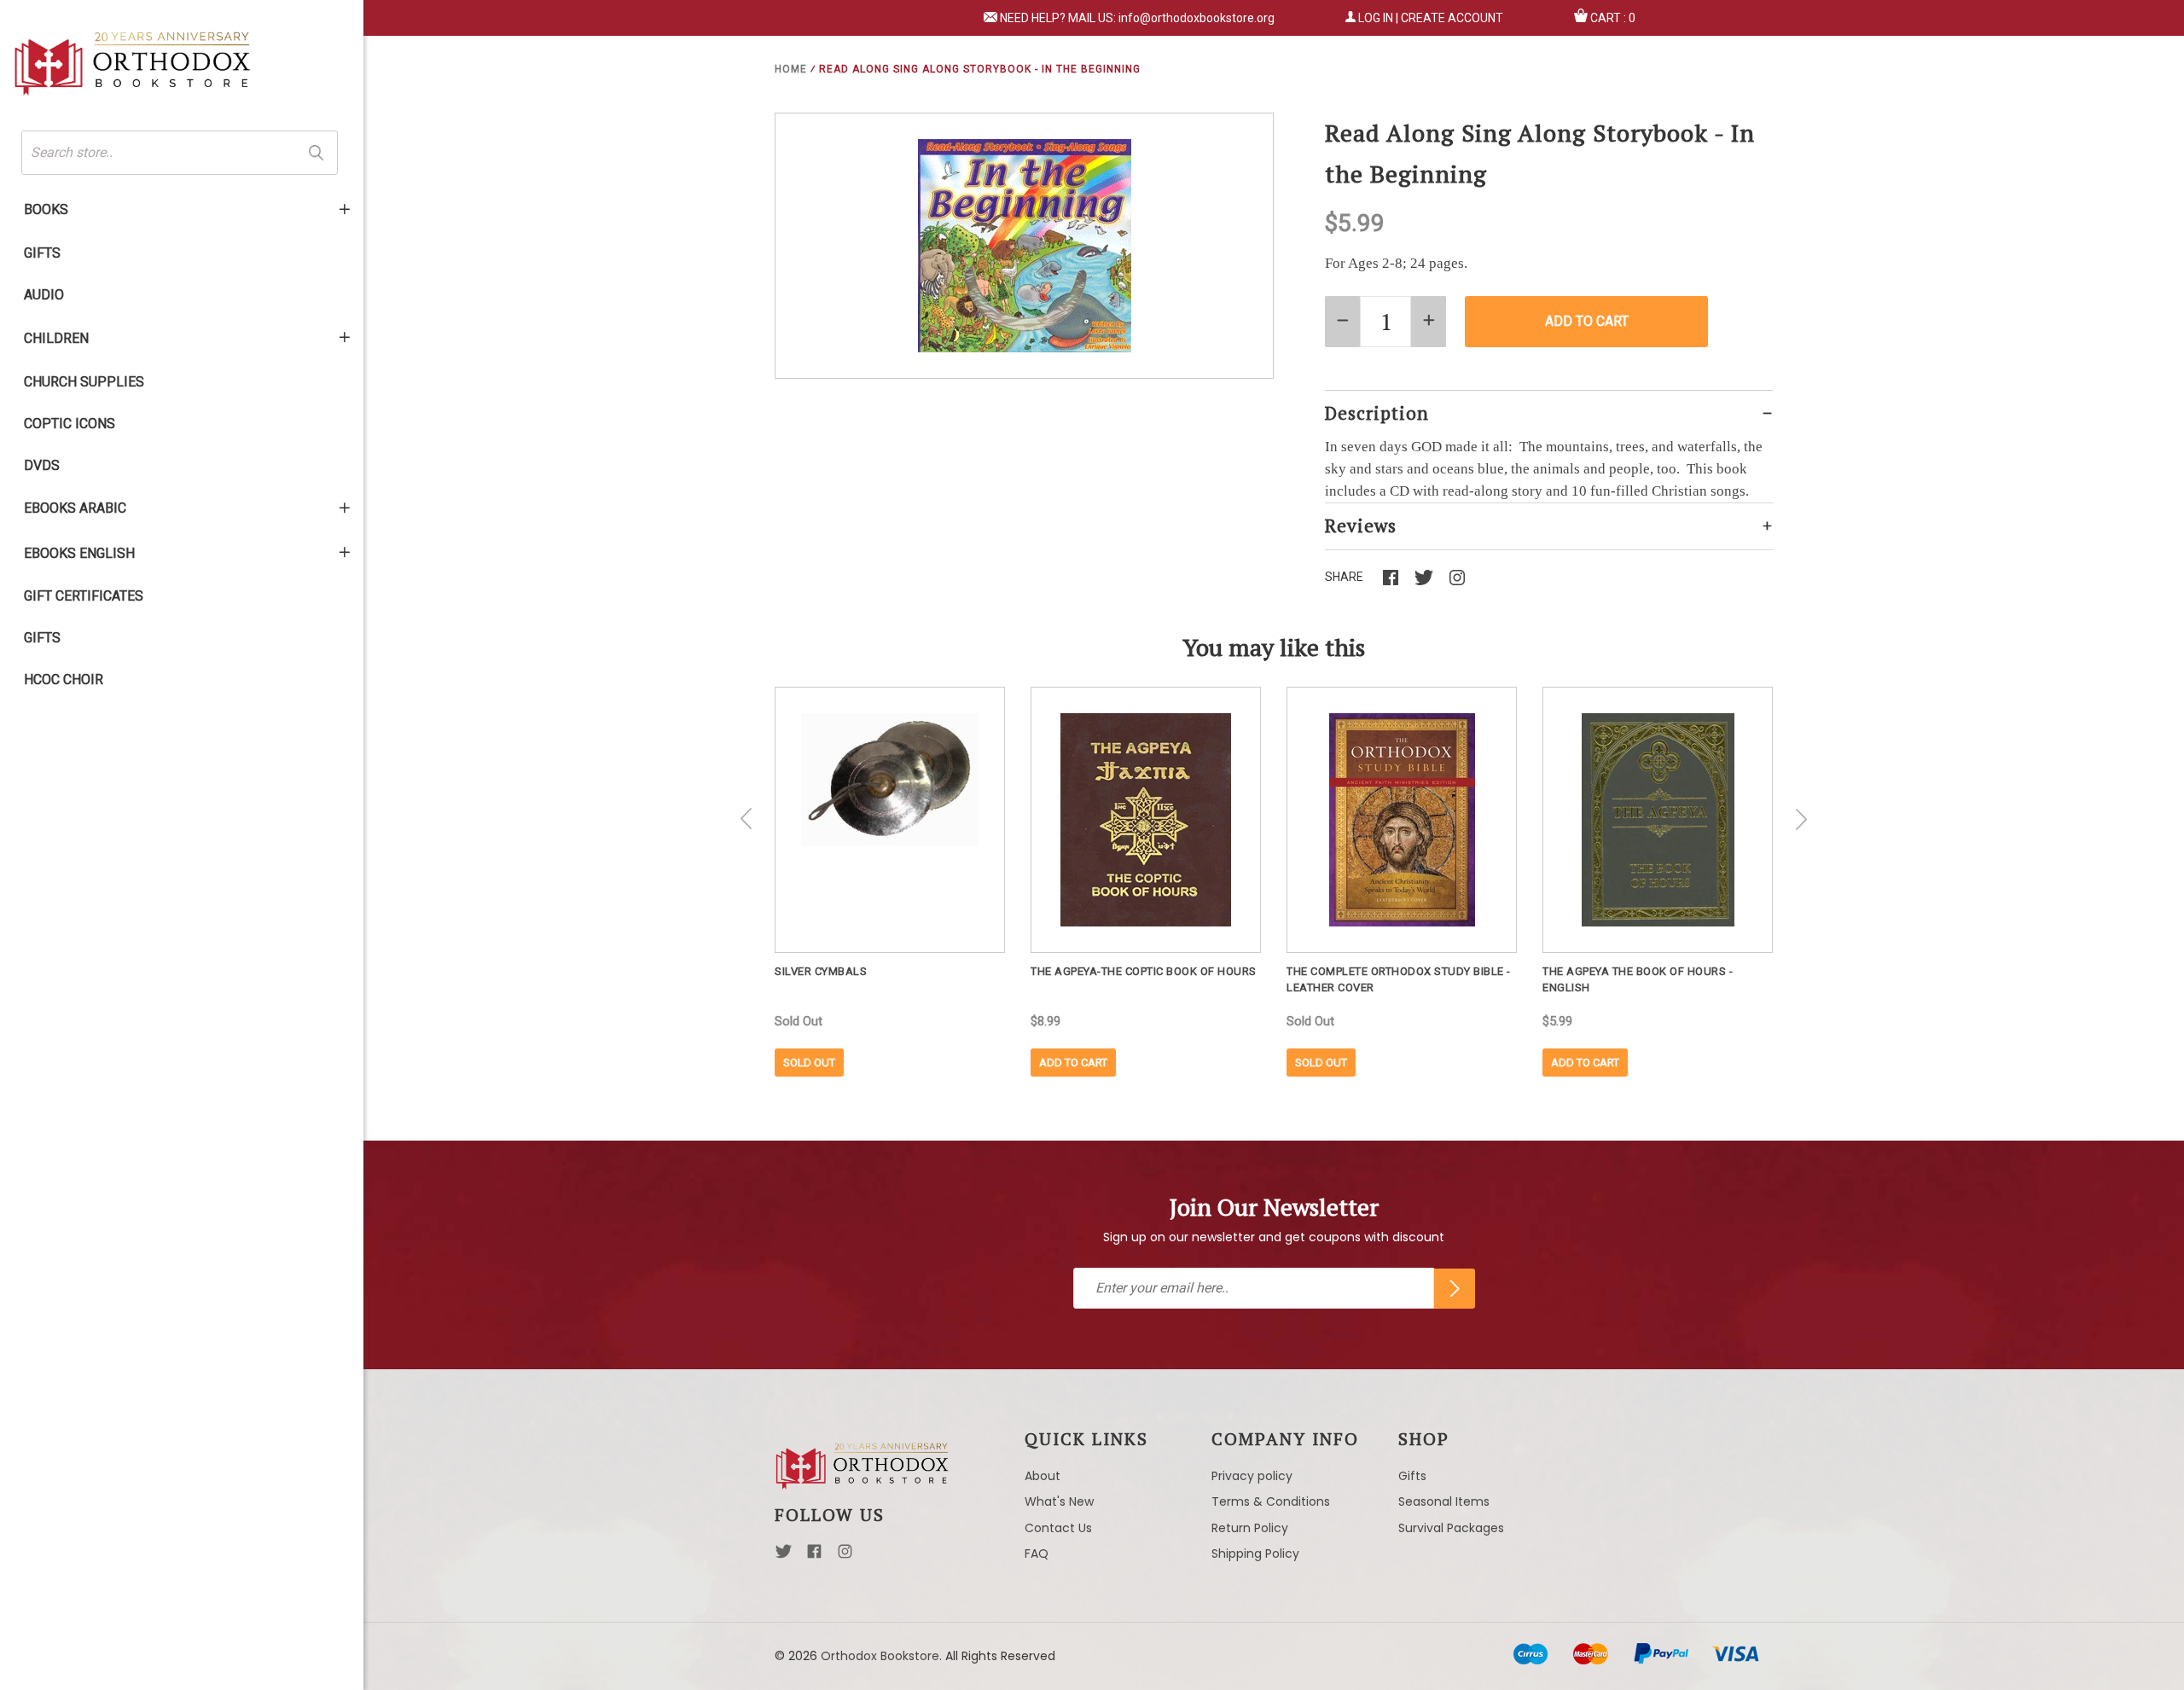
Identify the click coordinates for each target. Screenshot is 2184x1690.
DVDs (42, 465)
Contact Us (1058, 1528)
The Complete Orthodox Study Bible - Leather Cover (1399, 979)
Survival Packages (1451, 1528)
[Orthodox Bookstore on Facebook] (814, 1556)
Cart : (1613, 18)
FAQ (1037, 1554)
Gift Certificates (84, 596)
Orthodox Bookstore (880, 1656)
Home (791, 69)
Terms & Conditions (1271, 1501)
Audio (44, 295)
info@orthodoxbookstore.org (1197, 18)
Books (46, 209)
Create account (1452, 18)
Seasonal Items (1444, 1501)
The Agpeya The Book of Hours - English (1638, 979)
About (1043, 1476)
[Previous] (746, 819)
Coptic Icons (70, 424)
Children (56, 338)
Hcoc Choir (64, 679)
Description (1377, 413)
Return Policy (1250, 1528)
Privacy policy (1252, 1476)
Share (1344, 577)
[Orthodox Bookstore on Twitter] (784, 1556)
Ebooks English (79, 553)
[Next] (1801, 819)
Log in (1376, 18)
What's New (1059, 1501)
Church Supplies (84, 382)
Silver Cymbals (821, 971)
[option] (890, 882)
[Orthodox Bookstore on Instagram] (845, 1556)
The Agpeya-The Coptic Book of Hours (1144, 971)
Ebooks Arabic (75, 508)
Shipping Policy (1255, 1554)
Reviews (1361, 526)
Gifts (42, 253)
